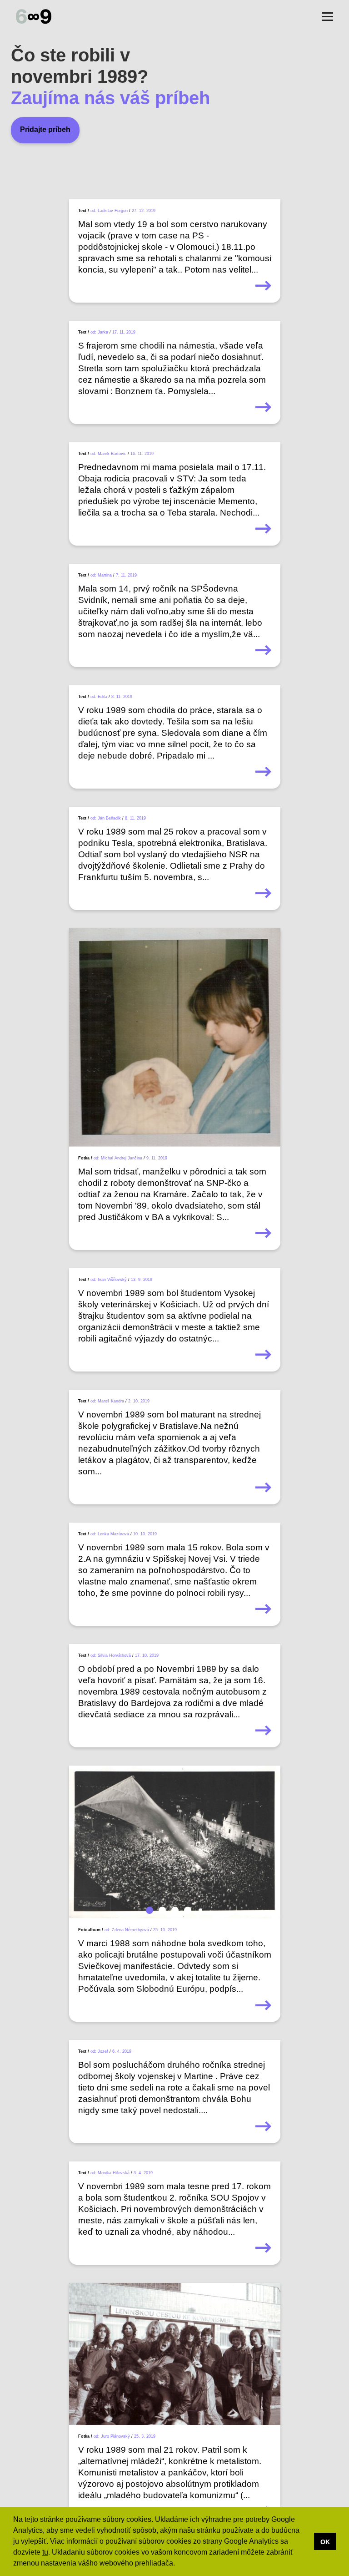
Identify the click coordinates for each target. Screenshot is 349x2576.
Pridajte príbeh (45, 129)
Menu (327, 17)
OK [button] (325, 2542)
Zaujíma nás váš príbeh (110, 98)
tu (45, 2552)
